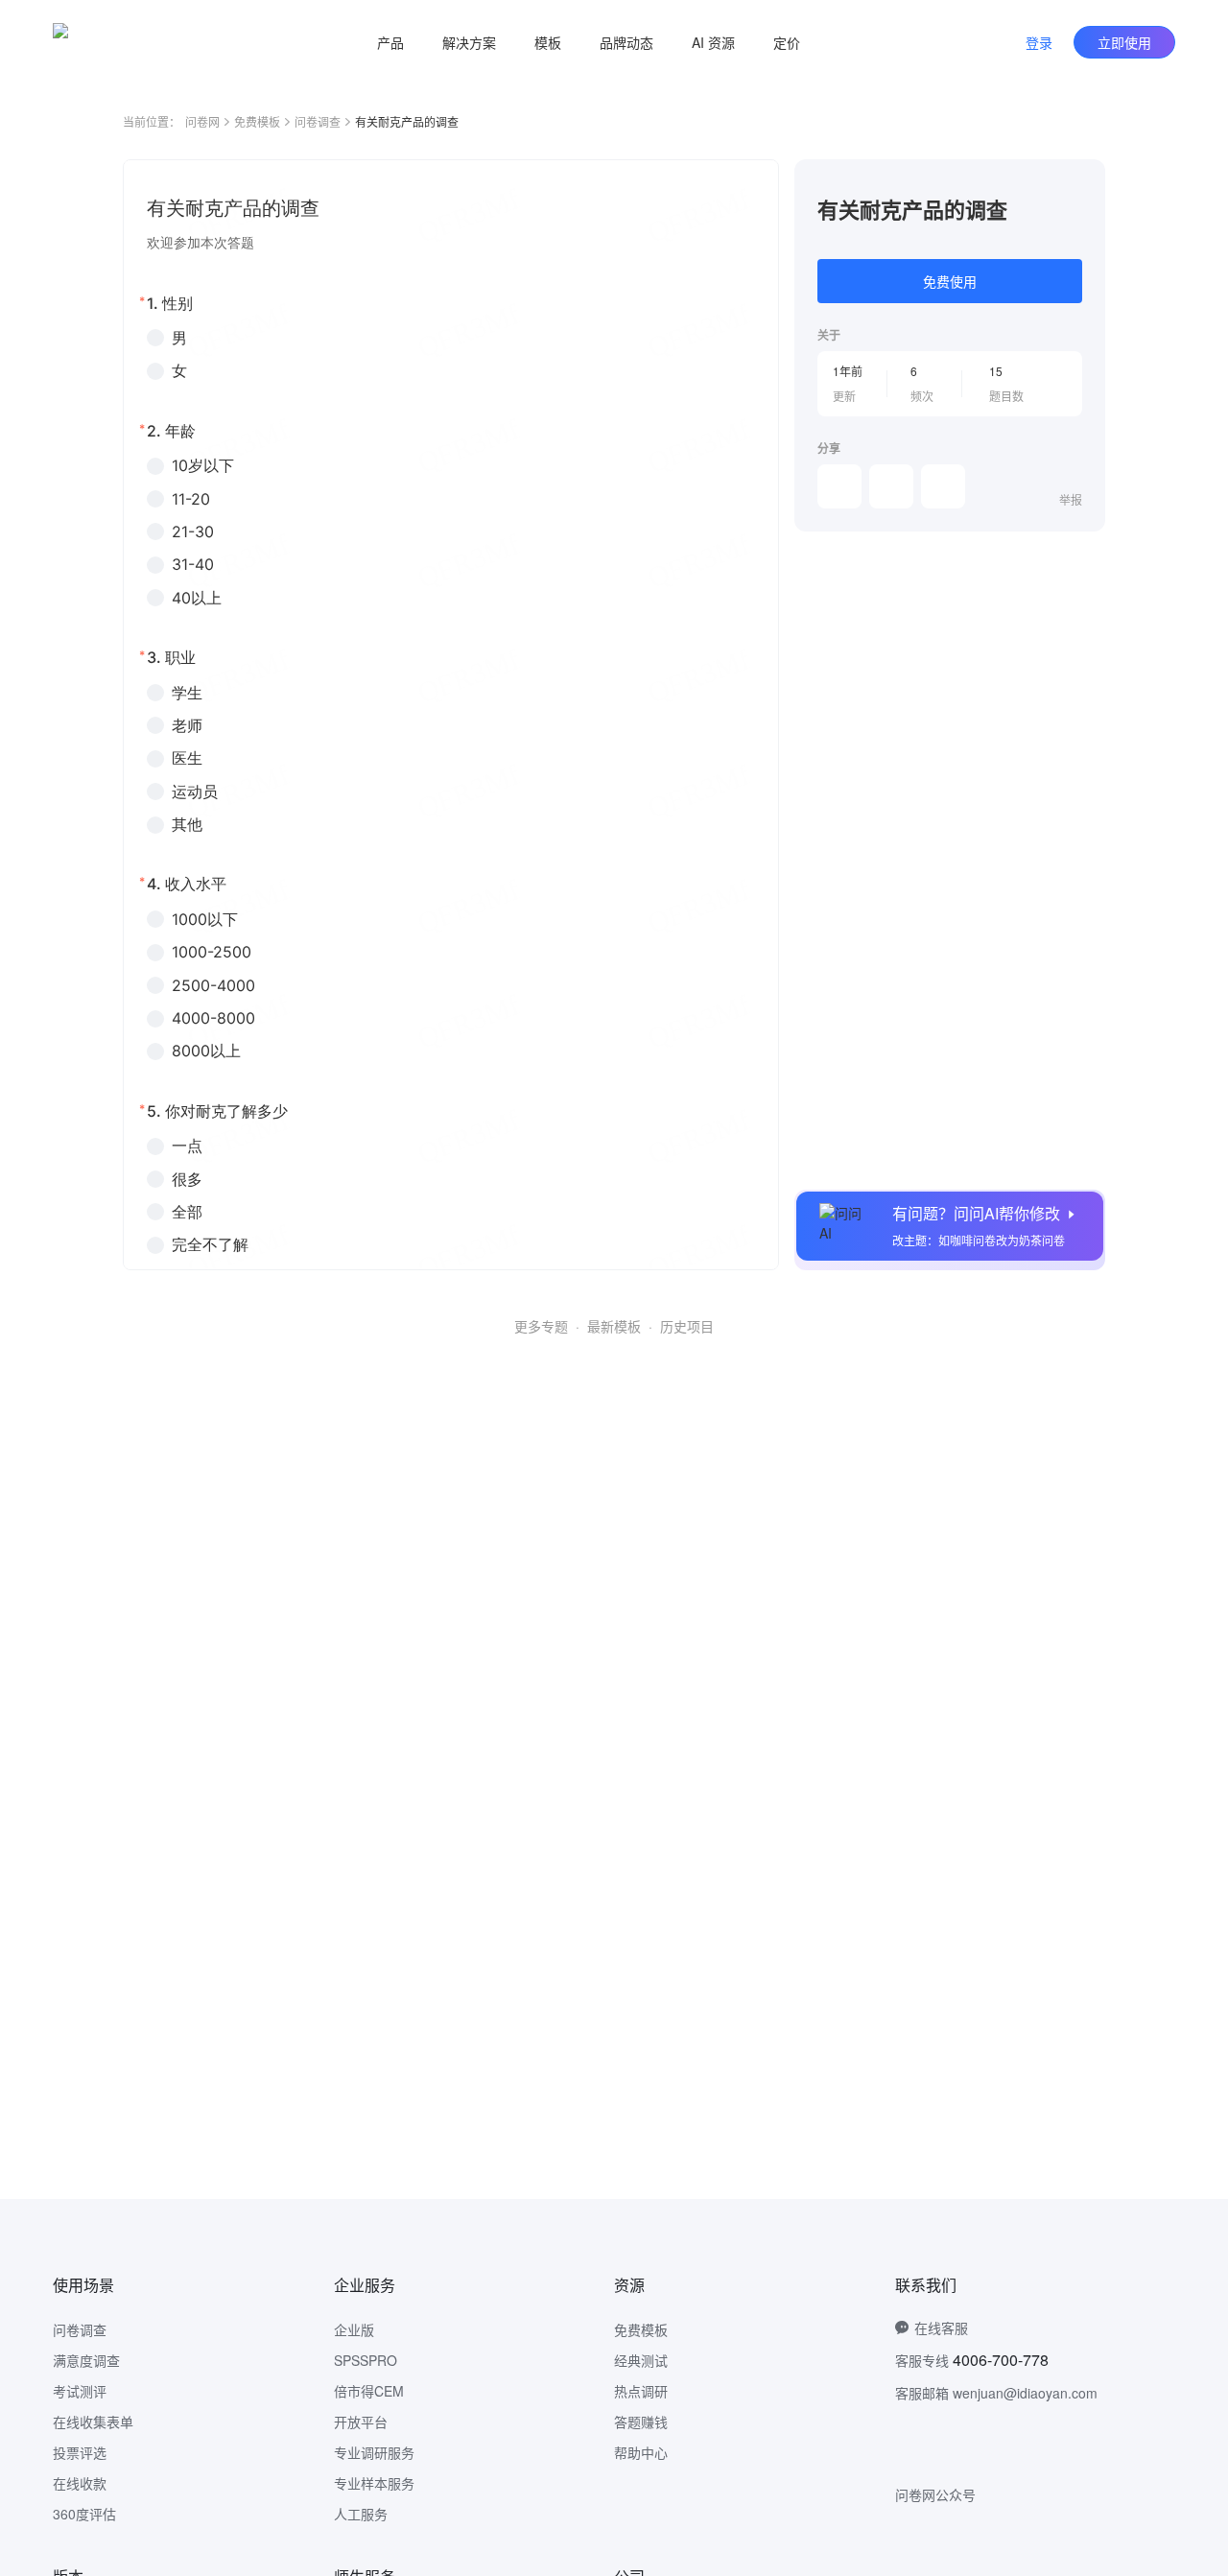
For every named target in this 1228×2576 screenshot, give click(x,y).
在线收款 (80, 2483)
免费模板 (257, 121)
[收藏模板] (1082, 182)
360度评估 (84, 2514)
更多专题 (541, 1326)
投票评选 (80, 2452)
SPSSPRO (366, 2360)
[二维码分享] (943, 486)
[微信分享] (839, 486)
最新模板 (614, 1326)
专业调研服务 (374, 2452)
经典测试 (641, 2360)
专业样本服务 (374, 2483)
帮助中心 (641, 2452)
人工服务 (361, 2514)
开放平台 (361, 2422)
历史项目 (687, 1326)
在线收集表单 (93, 2422)
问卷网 (202, 121)
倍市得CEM (369, 2391)
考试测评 (80, 2391)
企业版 (354, 2329)
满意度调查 (86, 2360)
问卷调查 (318, 121)
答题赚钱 (641, 2422)
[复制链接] (891, 486)
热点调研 (641, 2391)
